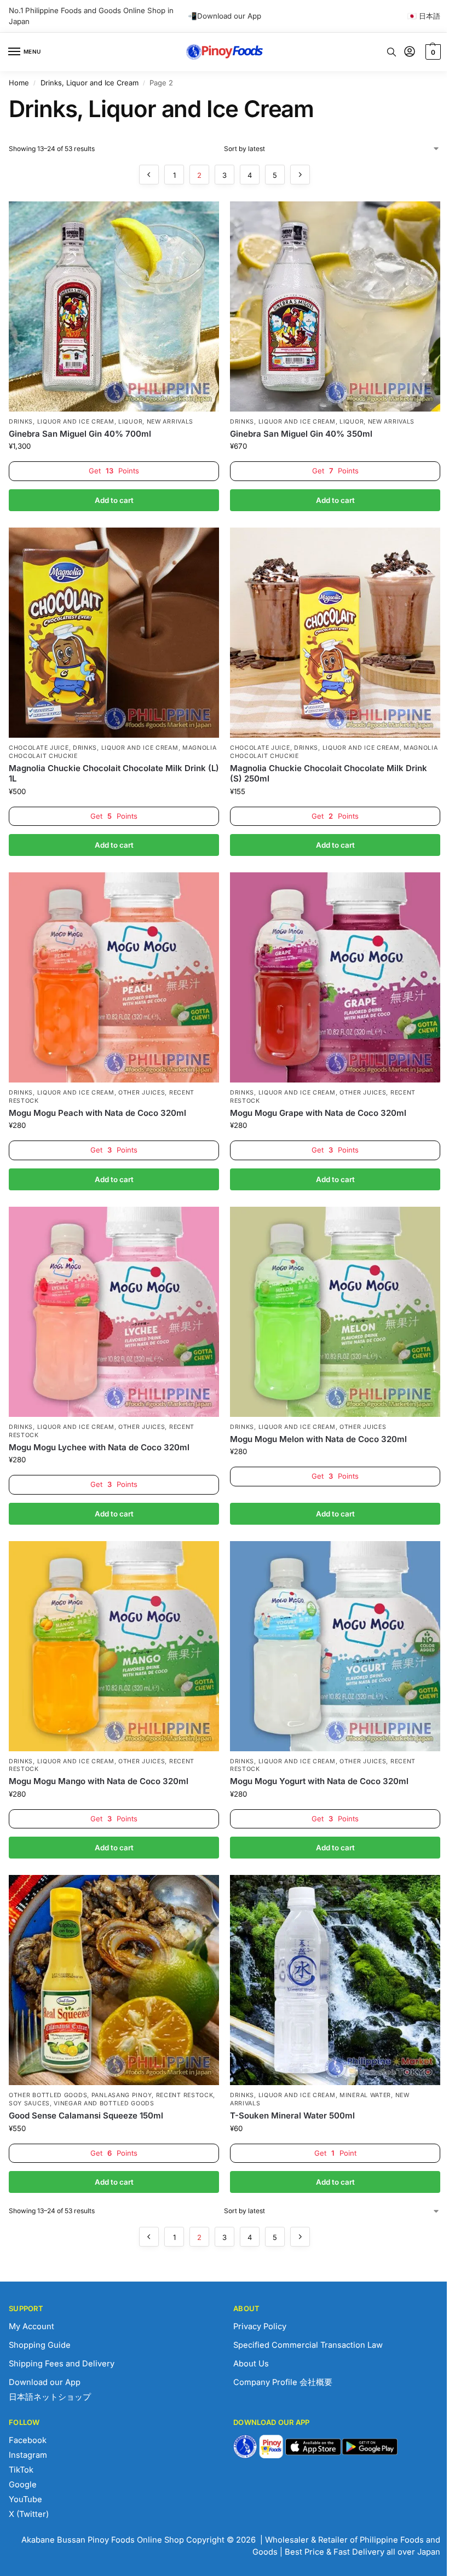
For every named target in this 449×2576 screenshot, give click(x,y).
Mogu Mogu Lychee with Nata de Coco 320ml (99, 1447)
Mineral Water (365, 2095)
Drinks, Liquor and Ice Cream (90, 83)
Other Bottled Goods (48, 2095)
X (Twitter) (29, 2514)
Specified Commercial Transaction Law (308, 2345)
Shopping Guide (40, 2345)
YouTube (25, 2499)
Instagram (28, 2455)
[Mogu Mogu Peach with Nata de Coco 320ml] (114, 977)
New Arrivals (170, 422)
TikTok (21, 2470)
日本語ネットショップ (50, 2397)
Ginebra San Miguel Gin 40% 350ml (301, 434)
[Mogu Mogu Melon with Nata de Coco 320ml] (335, 1312)
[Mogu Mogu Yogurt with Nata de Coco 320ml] (335, 1646)
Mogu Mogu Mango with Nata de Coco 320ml (99, 1781)
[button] (432, 52)
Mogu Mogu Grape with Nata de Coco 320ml (318, 1113)
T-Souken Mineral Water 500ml (292, 2115)
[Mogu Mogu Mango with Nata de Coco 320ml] (114, 1646)
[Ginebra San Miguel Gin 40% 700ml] (114, 306)
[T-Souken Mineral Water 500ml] (335, 1980)
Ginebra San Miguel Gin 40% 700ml (80, 434)
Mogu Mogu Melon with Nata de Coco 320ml (318, 1439)
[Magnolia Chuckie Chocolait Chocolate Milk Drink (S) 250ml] (335, 633)
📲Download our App (225, 16)
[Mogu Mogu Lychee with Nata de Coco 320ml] (114, 1312)
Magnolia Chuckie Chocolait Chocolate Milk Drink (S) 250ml (329, 774)
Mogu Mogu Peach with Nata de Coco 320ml (97, 1113)
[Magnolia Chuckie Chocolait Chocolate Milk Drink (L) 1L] (114, 633)
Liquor (130, 422)
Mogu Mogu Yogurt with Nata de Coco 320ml (319, 1781)
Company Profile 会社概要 (283, 2382)
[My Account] (410, 52)
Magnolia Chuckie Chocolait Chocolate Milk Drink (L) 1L (114, 774)
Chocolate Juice (39, 748)
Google (23, 2485)
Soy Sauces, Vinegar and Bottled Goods (82, 2103)
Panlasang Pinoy (122, 2095)
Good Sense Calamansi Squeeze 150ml (86, 2115)
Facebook (28, 2440)
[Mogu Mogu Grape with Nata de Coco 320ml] (335, 977)
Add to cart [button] (114, 500)
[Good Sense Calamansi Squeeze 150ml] (114, 1980)
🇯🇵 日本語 (424, 16)
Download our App (45, 2382)
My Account (31, 2326)
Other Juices (142, 1093)
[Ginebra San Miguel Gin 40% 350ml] (335, 306)
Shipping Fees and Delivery (62, 2364)
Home (19, 83)
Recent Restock (185, 2095)
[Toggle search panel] (392, 52)
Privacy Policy (260, 2326)
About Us (251, 2364)
